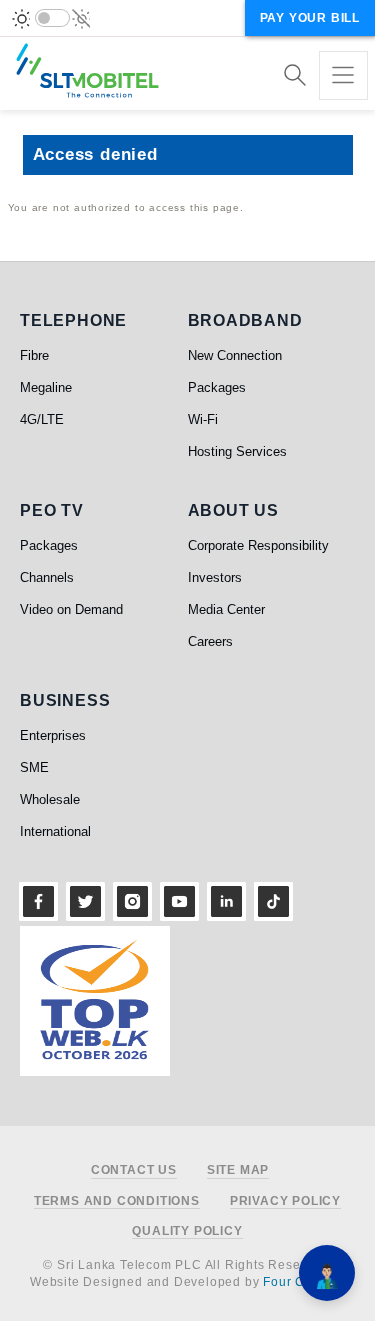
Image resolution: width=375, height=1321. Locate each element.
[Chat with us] (327, 1273)
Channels (47, 577)
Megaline (46, 387)
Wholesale (50, 799)
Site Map (238, 1170)
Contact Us (134, 1170)
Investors (215, 577)
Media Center (226, 609)
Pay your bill (310, 18)
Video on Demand (71, 609)
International (55, 831)
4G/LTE (42, 419)
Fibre (34, 355)
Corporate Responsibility (258, 545)
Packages (217, 387)
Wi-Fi (203, 419)
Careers (210, 641)
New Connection (235, 355)
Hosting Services (237, 451)
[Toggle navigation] (343, 75)
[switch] (52, 18)
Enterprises (53, 735)
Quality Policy (187, 1231)
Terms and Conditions (117, 1201)
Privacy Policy (285, 1201)
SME (34, 767)
